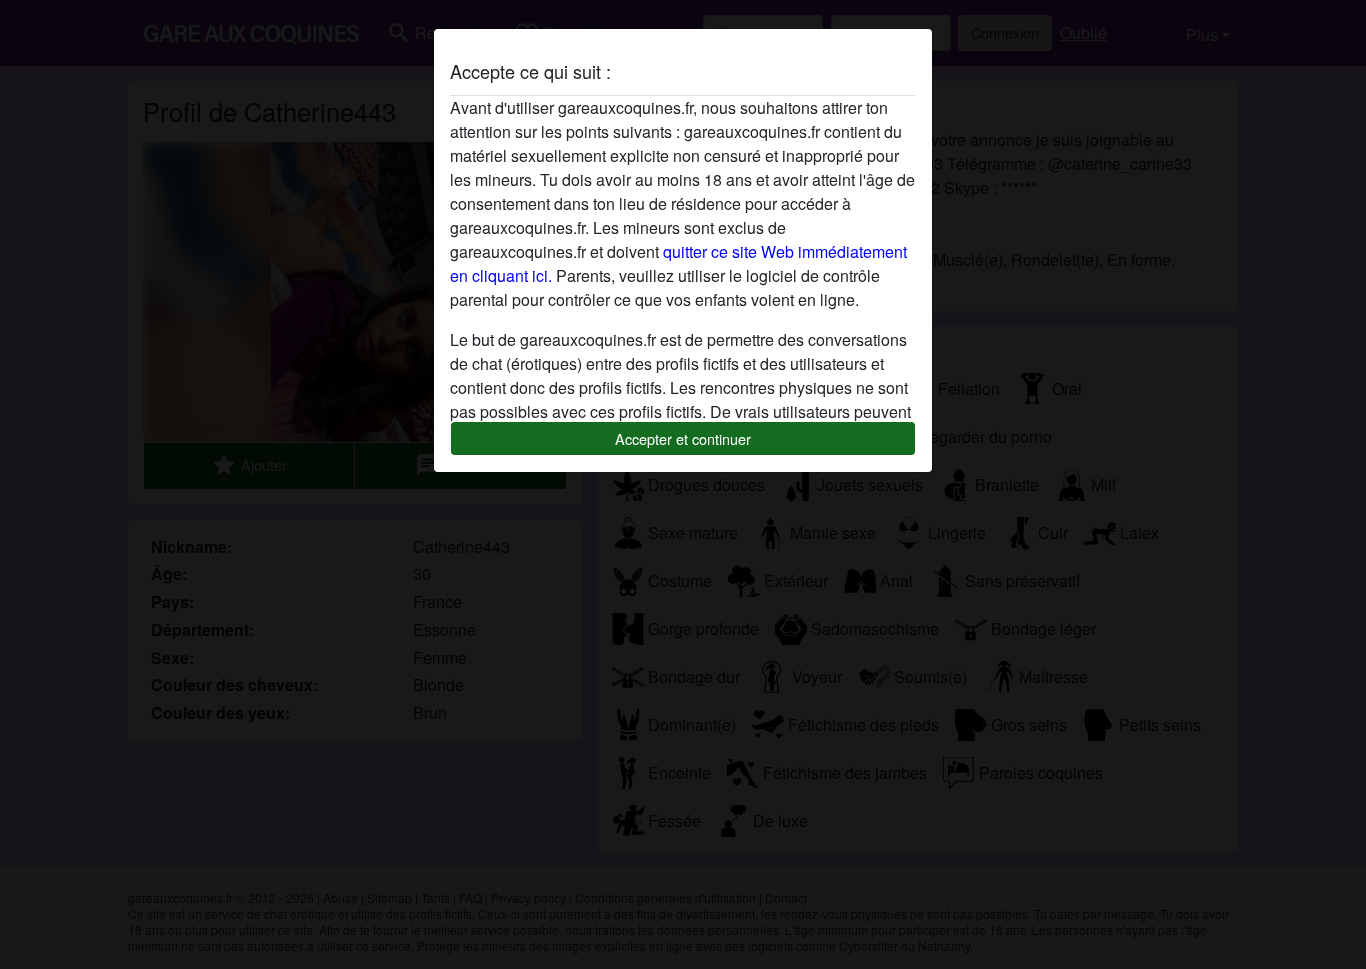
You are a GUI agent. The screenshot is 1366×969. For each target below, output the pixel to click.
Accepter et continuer (683, 438)
